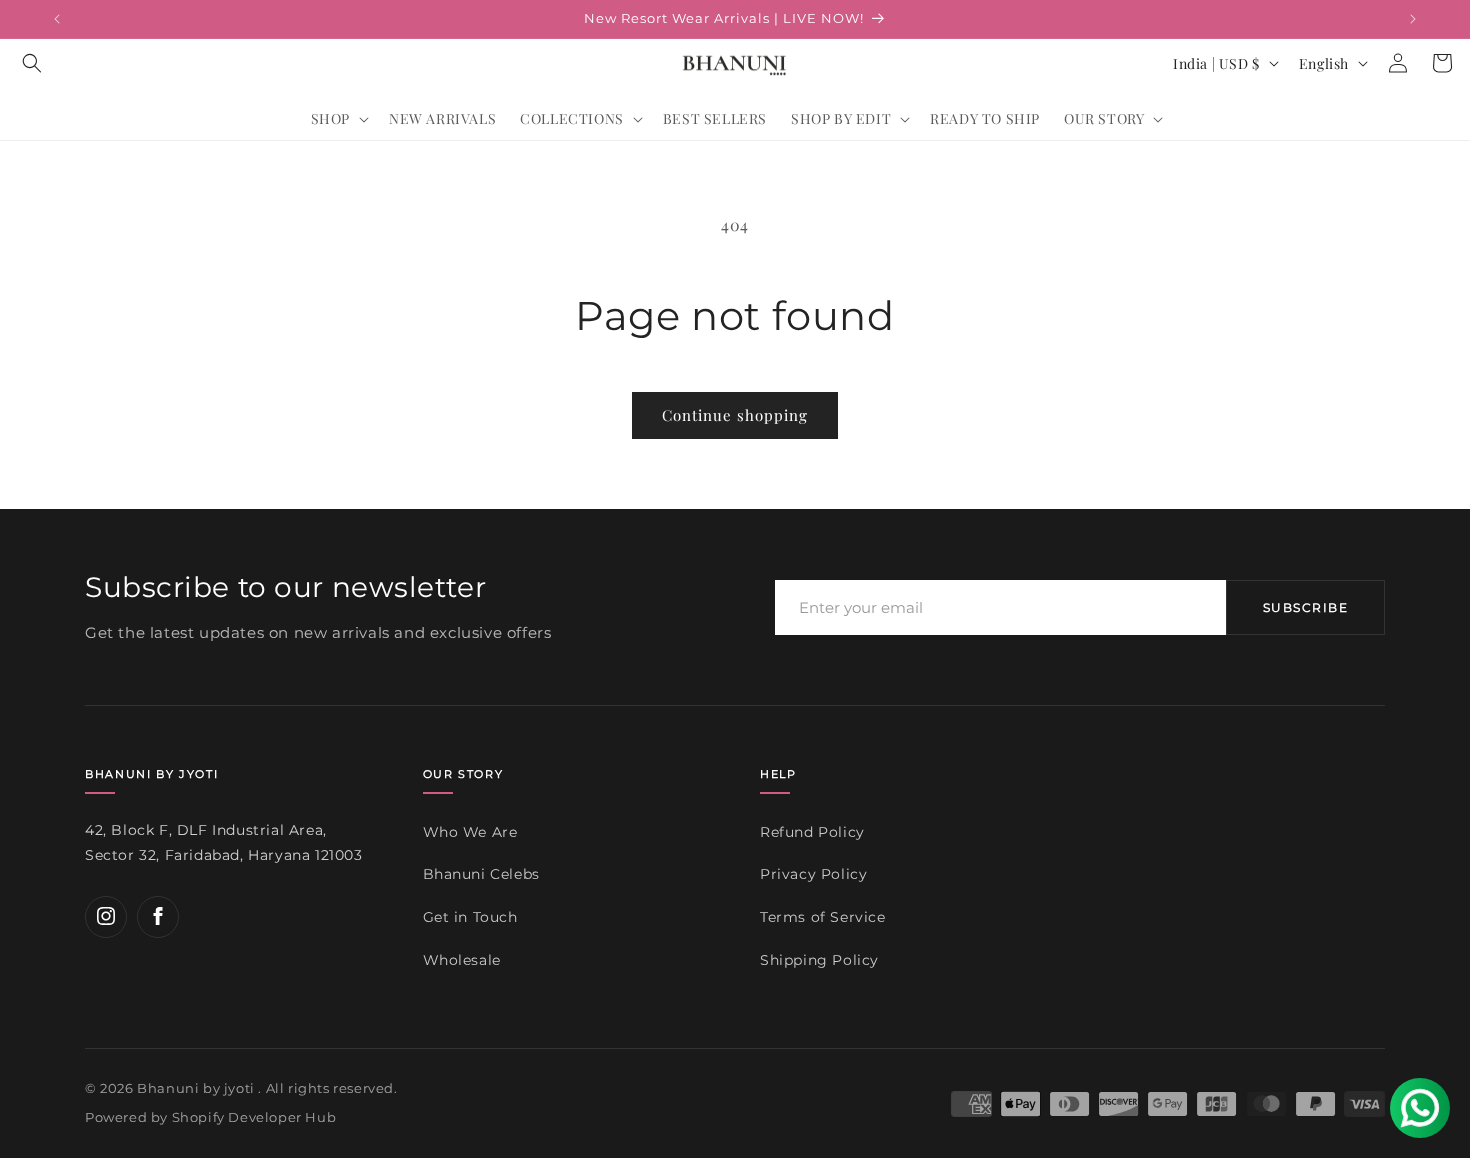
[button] (32, 63)
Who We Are (470, 831)
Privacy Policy (813, 874)
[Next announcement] (1413, 19)
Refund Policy (812, 831)
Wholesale (462, 959)
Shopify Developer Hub (254, 1118)
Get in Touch (470, 917)
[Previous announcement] (57, 19)
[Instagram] (106, 916)
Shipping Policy (819, 959)
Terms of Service (823, 917)
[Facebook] (158, 916)
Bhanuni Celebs (481, 874)
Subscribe (1305, 607)
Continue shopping (735, 415)
